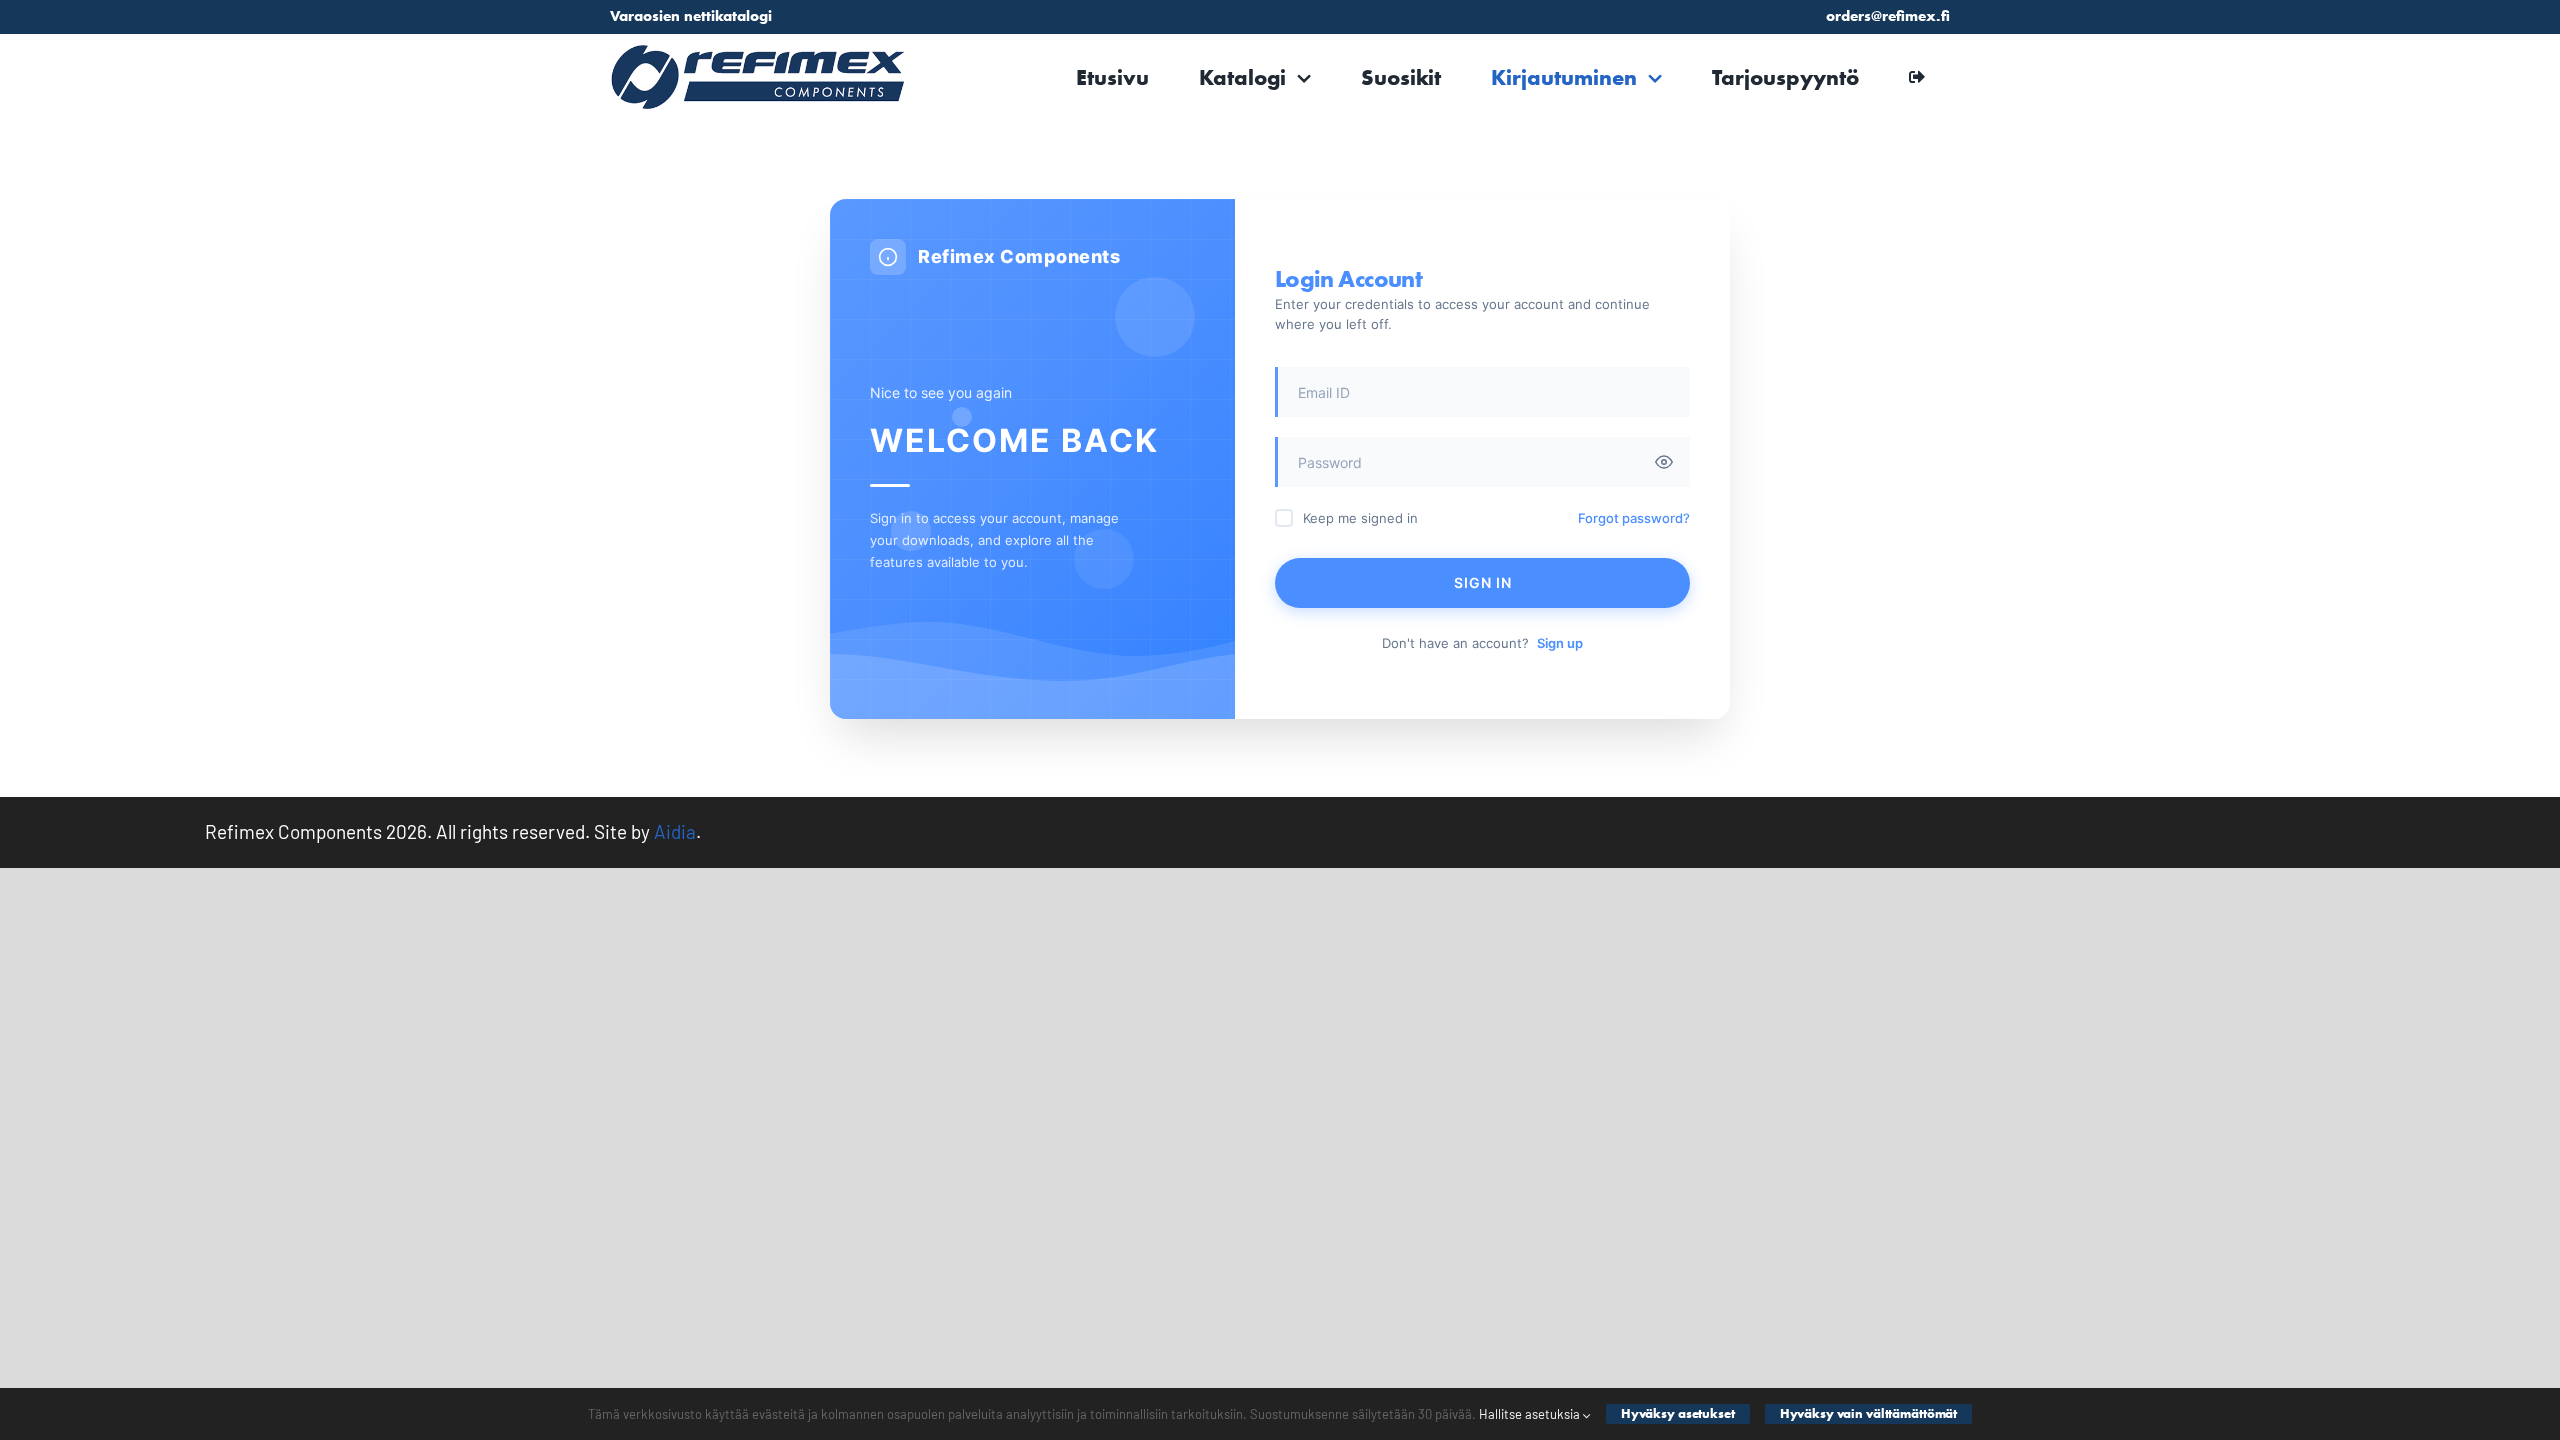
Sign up (1560, 643)
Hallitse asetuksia (1531, 1414)
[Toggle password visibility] (1664, 462)
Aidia (675, 831)
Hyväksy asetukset (1678, 1413)
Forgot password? (1634, 518)
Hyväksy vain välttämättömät (1869, 1413)
